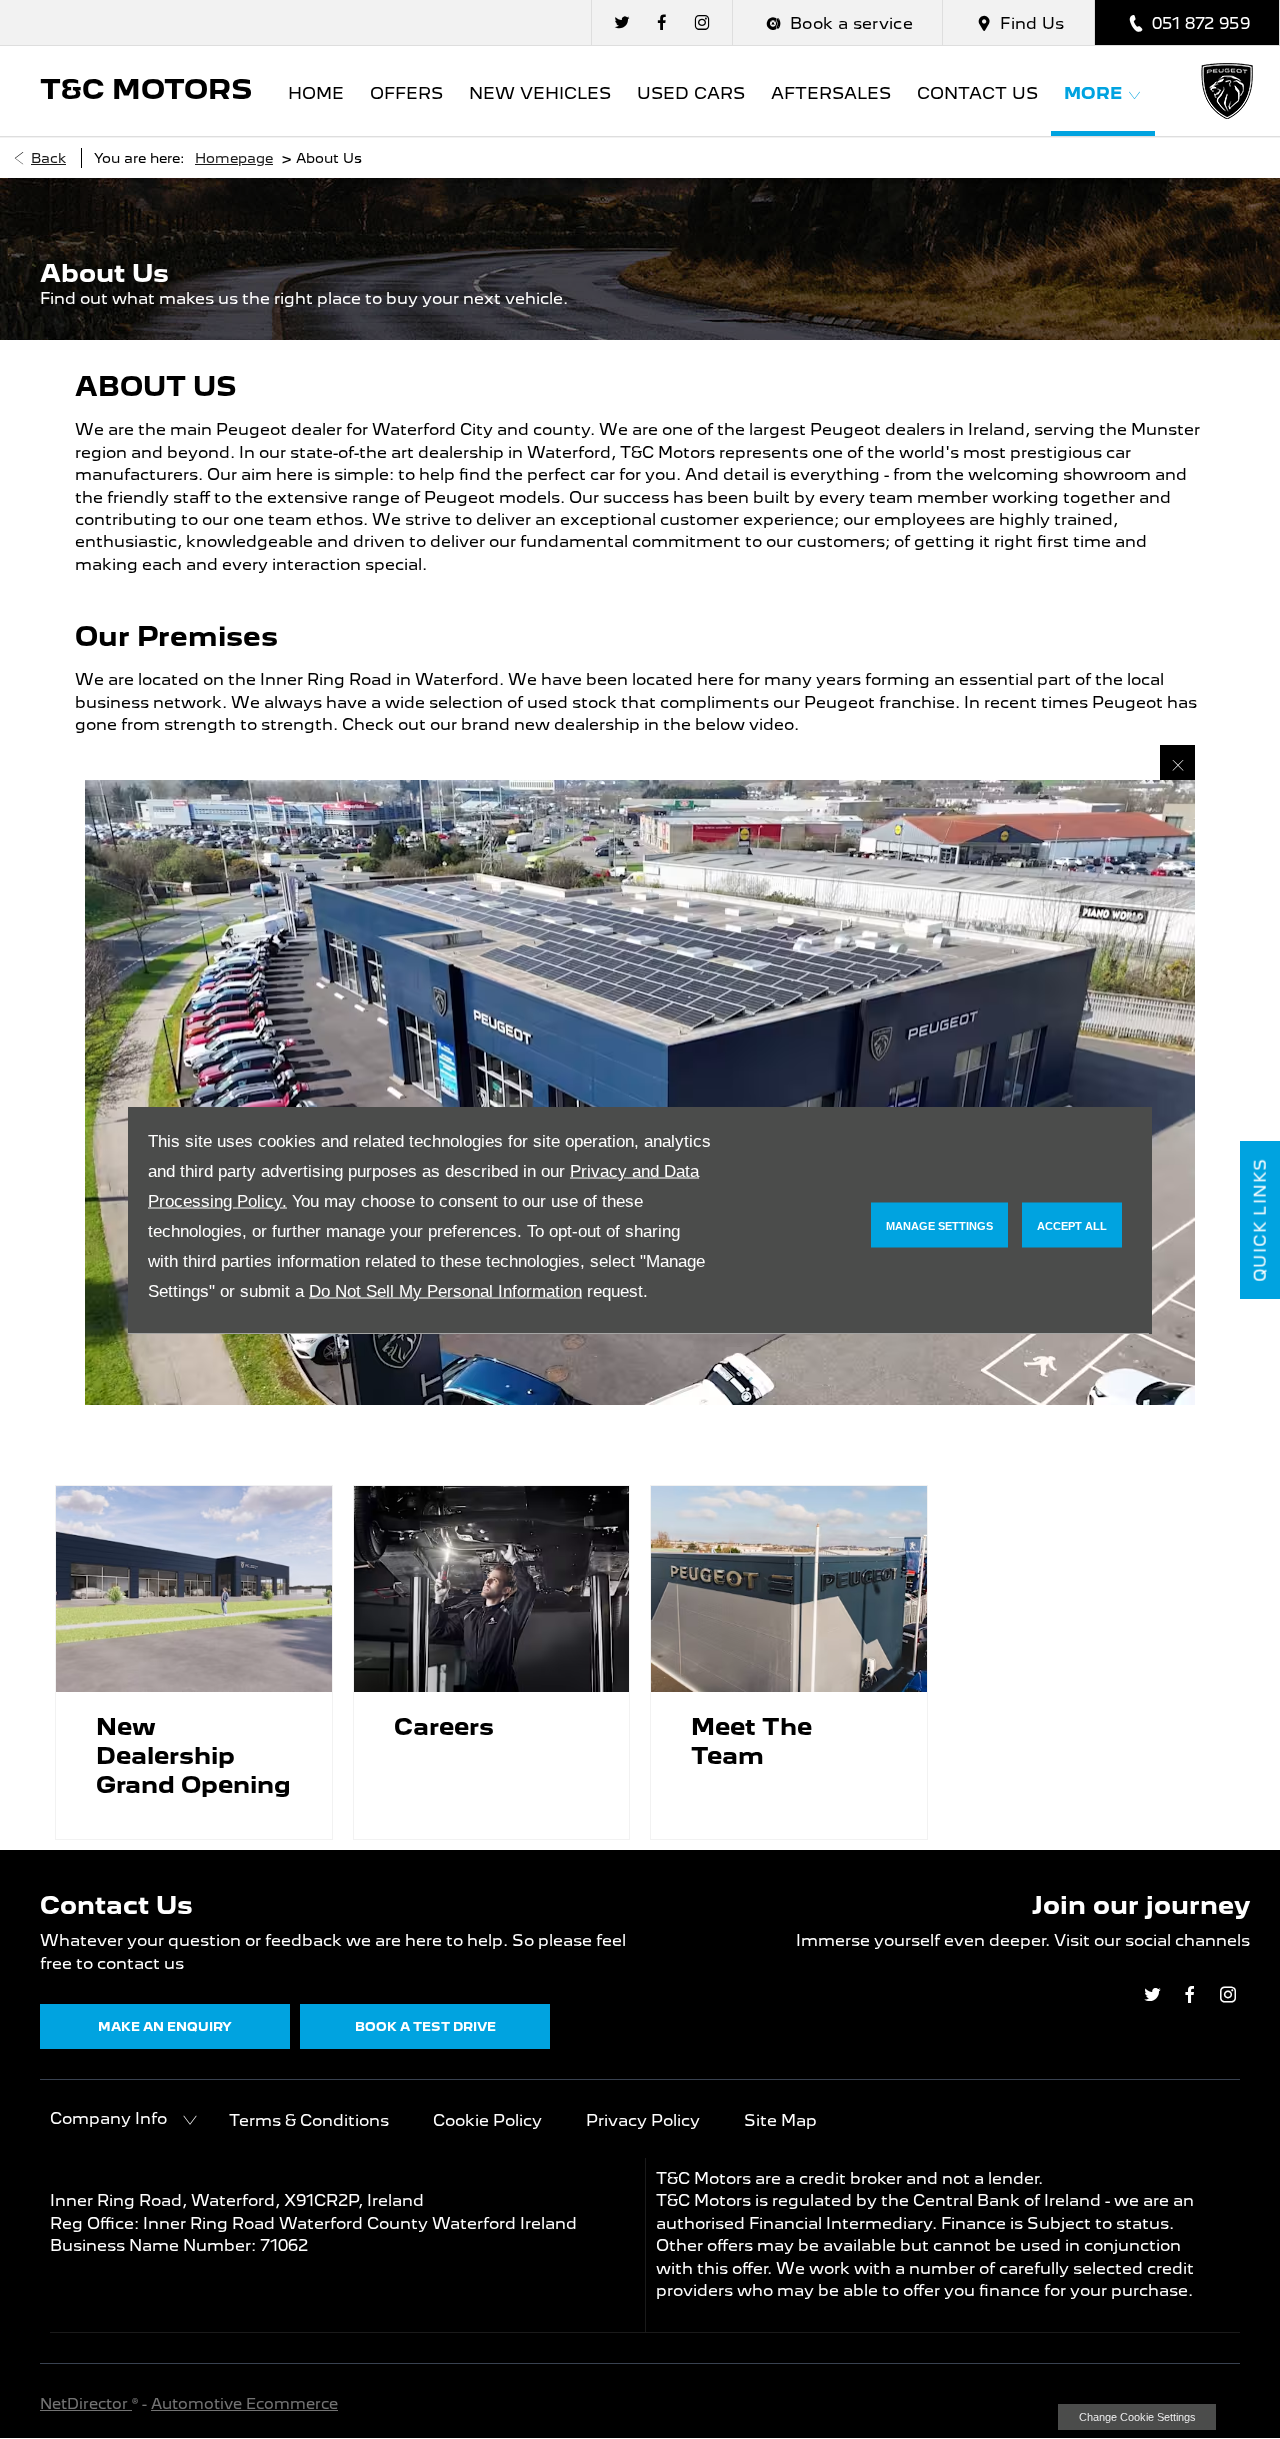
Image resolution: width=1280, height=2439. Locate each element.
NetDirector (86, 2404)
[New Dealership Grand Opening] (194, 1589)
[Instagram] (702, 22)
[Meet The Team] (789, 1589)
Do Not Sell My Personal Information (445, 1290)
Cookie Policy (487, 2120)
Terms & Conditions (309, 2120)
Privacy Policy (643, 2120)
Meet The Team (751, 1741)
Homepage (234, 158)
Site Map (780, 2120)
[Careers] (492, 1589)
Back (48, 158)
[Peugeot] (1227, 91)
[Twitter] (622, 22)
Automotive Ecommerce (244, 2404)
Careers (444, 1726)
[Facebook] (662, 22)
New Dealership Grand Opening (193, 1755)
